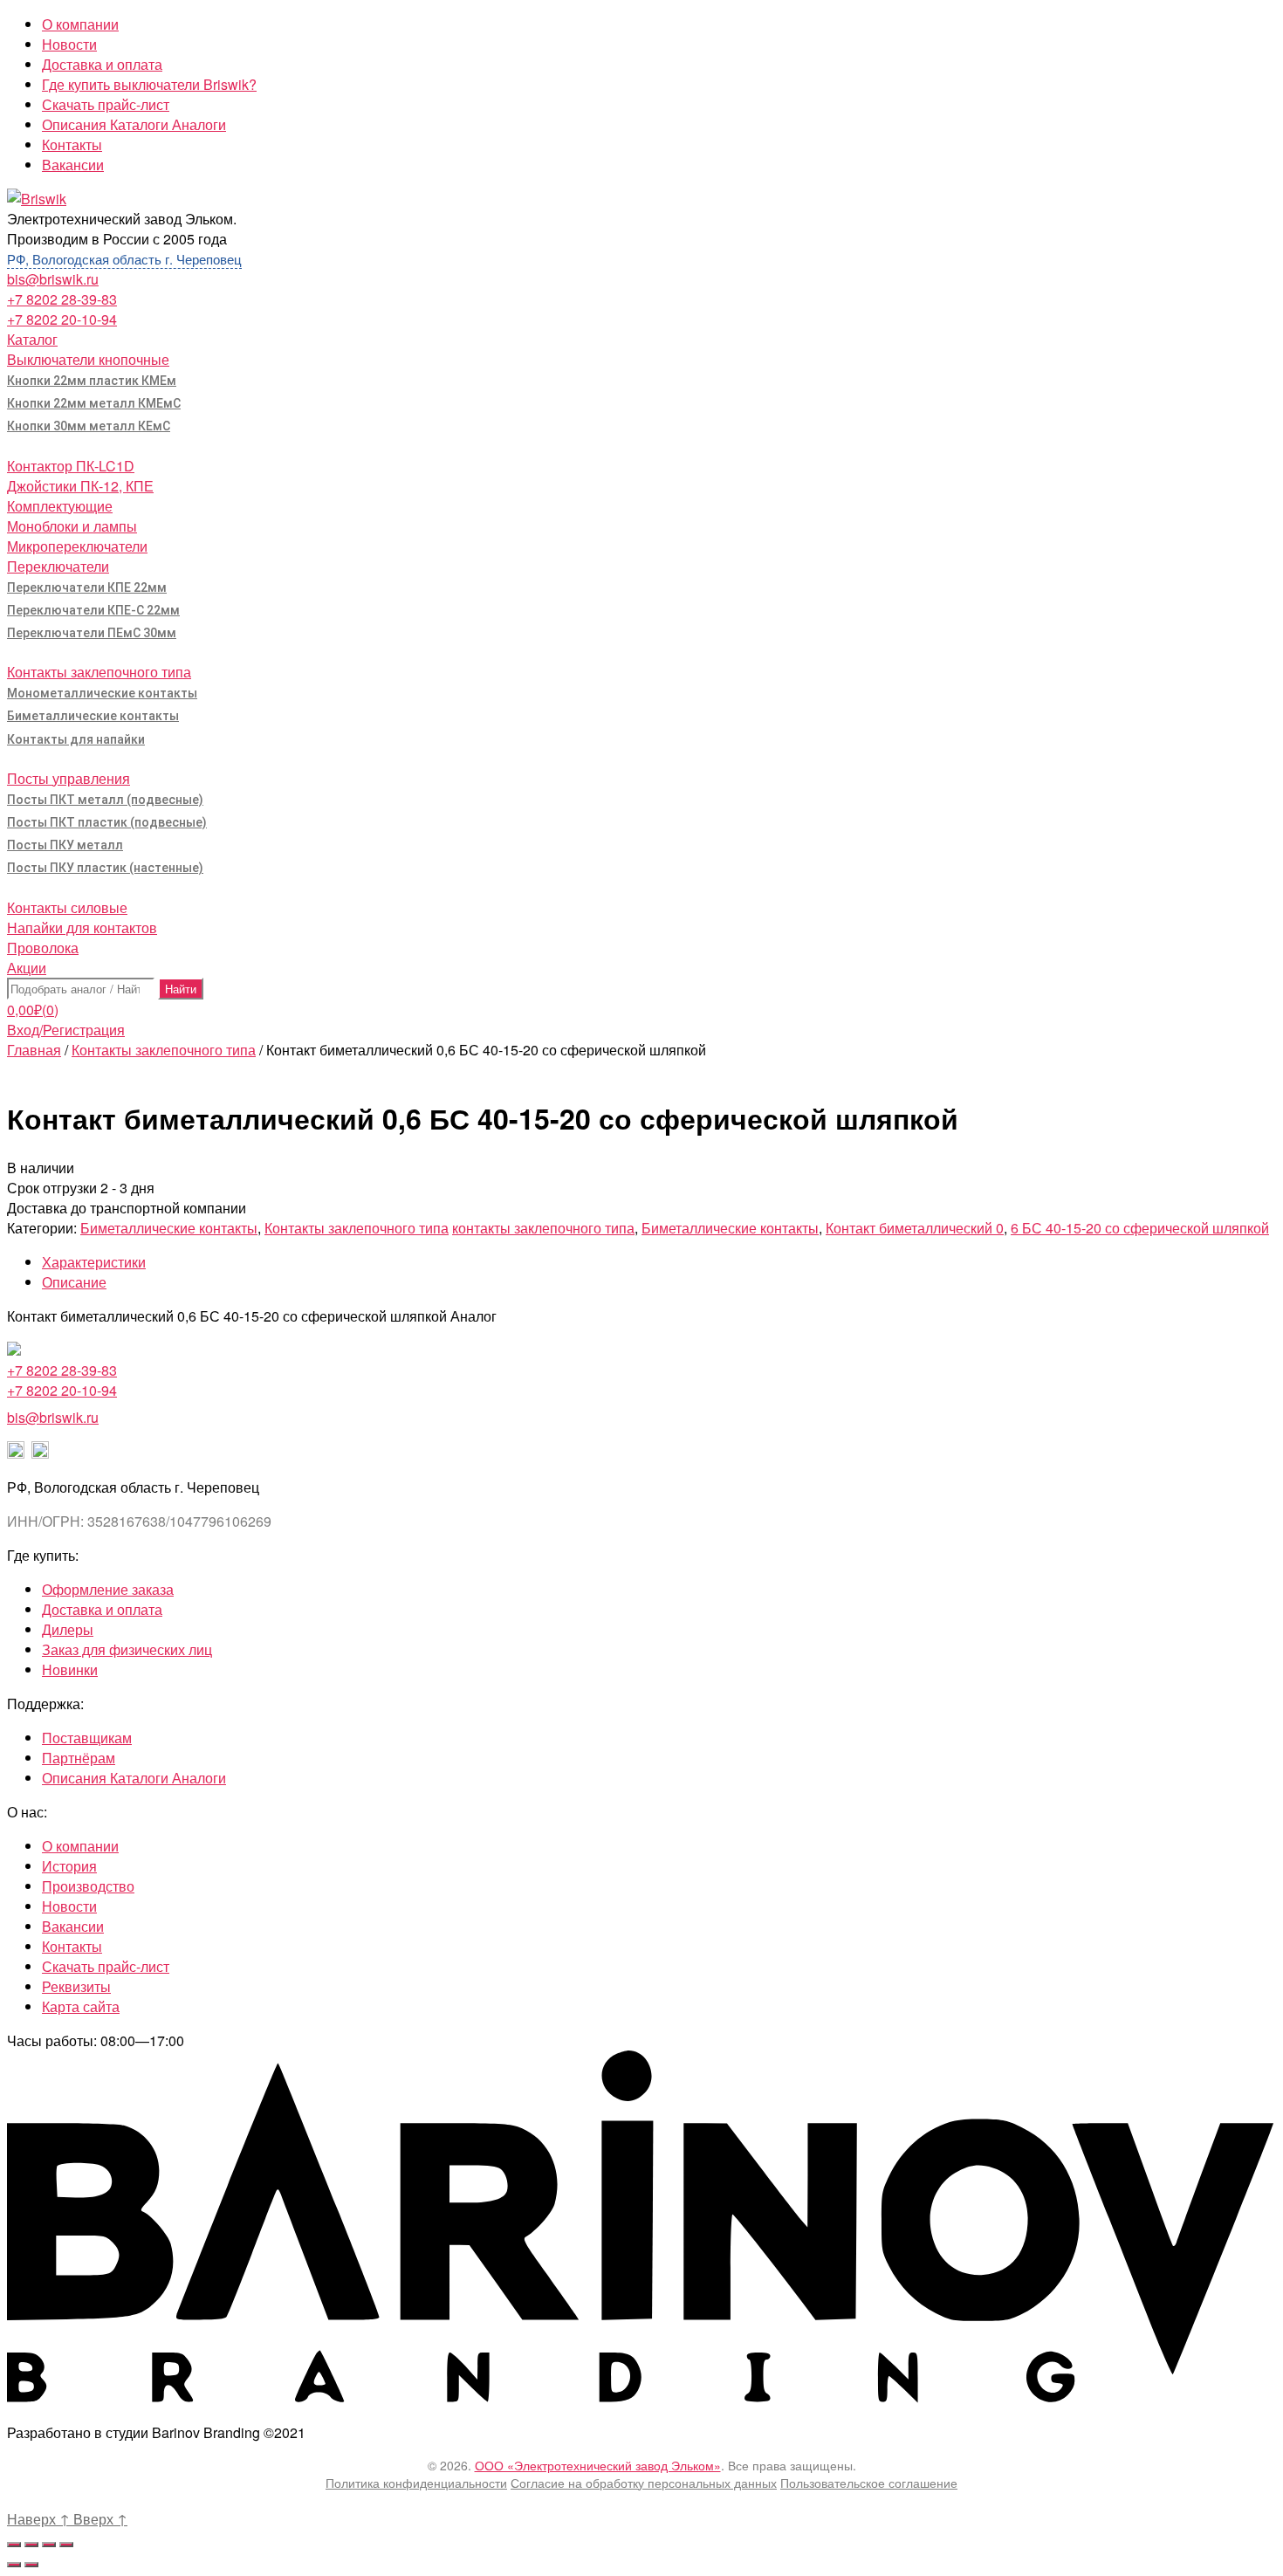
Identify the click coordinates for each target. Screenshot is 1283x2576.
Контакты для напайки (76, 739)
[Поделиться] (31, 2545)
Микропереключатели (77, 546)
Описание (74, 1282)
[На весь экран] (49, 2545)
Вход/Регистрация (66, 1030)
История (69, 1866)
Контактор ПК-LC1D (71, 466)
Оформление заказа (108, 1589)
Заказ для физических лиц (127, 1649)
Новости (69, 44)
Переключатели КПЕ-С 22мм (93, 610)
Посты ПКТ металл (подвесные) (105, 800)
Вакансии (73, 165)
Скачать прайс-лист (106, 104)
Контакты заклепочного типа (99, 672)
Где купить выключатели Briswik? (149, 84)
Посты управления (69, 778)
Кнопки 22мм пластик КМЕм (92, 381)
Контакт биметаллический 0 (915, 1228)
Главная (34, 1050)
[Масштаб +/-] (66, 2545)
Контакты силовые (67, 907)
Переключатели (58, 566)
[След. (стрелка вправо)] (31, 2565)
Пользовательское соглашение (869, 2483)
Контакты (72, 144)
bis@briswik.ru (53, 279)
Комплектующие (60, 506)
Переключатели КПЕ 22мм (87, 587)
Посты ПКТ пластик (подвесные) (107, 822)
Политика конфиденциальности (416, 2483)
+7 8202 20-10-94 (62, 319)
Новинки (70, 1669)
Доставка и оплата (102, 64)
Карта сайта (81, 2006)
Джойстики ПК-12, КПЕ (80, 486)
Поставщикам (87, 1738)
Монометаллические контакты (102, 693)
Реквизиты (76, 1986)
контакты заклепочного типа (543, 1228)
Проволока (43, 948)
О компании (80, 24)
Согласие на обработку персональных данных (644, 2483)
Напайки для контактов (82, 927)
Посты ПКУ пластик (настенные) (105, 868)
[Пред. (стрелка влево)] (14, 2565)
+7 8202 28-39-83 (62, 299)
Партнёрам (79, 1758)
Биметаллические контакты (93, 716)
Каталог (32, 339)
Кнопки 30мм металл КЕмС (89, 426)
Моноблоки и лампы (72, 526)
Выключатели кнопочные (88, 359)
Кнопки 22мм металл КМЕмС (94, 403)
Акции (27, 968)
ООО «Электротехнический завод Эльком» (598, 2465)
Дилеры (68, 1629)
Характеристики (94, 1262)
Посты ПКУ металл (65, 845)
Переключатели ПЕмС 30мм (92, 633)
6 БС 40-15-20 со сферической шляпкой (1140, 1228)
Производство (88, 1886)
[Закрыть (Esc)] (14, 2545)
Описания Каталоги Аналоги (134, 124)
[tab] (659, 1262)
